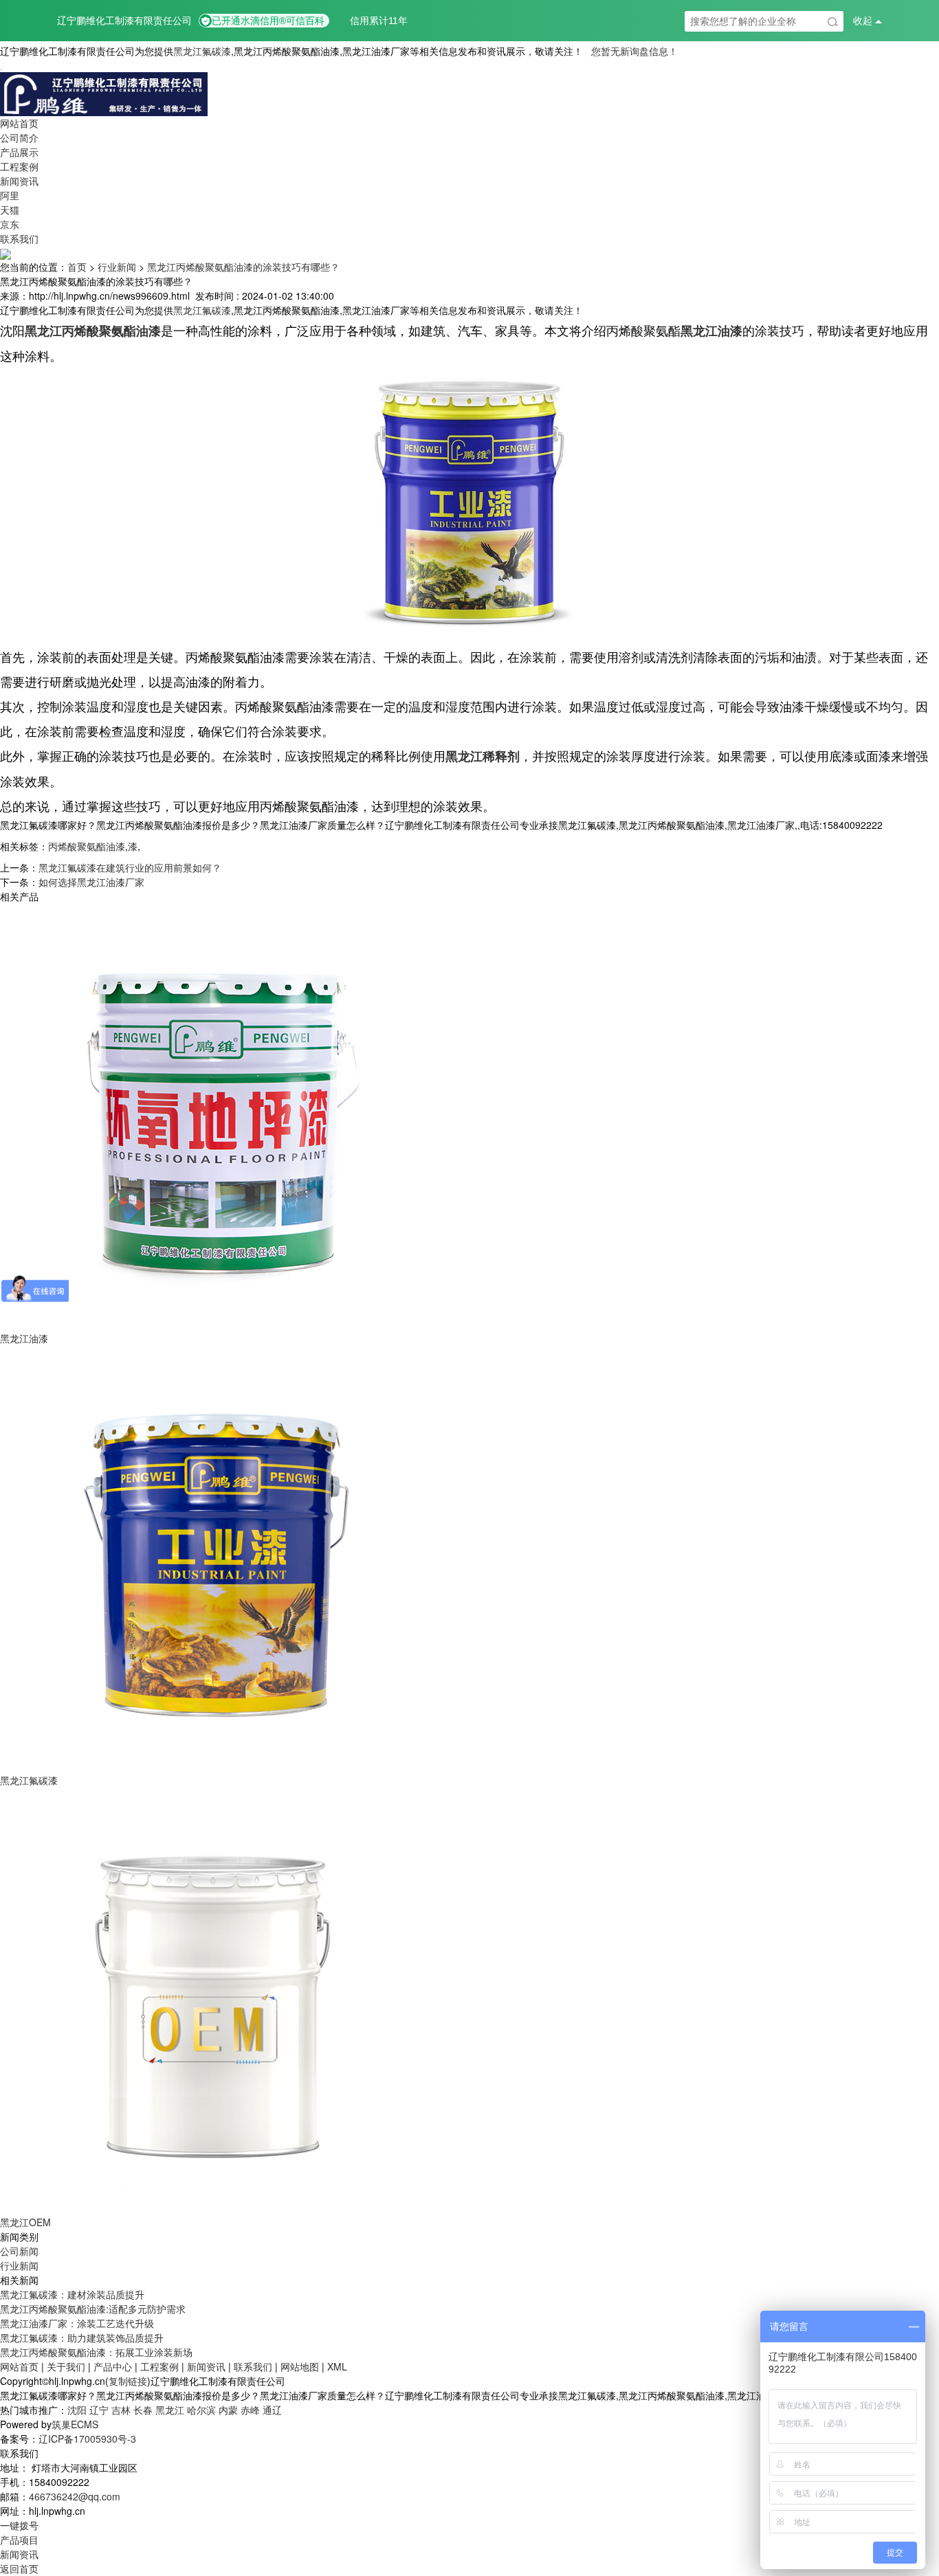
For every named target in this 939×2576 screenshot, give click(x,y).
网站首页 (19, 123)
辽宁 (99, 2410)
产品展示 (19, 152)
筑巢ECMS (75, 2424)
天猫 (10, 210)
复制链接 (128, 2381)
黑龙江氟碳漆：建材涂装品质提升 (72, 2294)
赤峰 (250, 2410)
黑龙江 (170, 2410)
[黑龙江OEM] (213, 1999)
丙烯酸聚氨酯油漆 (87, 846)
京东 (10, 224)
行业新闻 (117, 267)
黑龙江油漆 (24, 1338)
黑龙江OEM (25, 2222)
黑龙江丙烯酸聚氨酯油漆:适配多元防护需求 (93, 2309)
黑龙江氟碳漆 (202, 51)
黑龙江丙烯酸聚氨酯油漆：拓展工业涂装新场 (96, 2352)
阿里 (10, 195)
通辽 (272, 2410)
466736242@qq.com (75, 2496)
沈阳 (77, 2410)
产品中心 (113, 2366)
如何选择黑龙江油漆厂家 (91, 882)
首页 (77, 267)
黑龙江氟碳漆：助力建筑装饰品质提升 (82, 2338)
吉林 (121, 2410)
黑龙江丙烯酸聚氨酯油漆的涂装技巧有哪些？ (243, 267)
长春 (143, 2410)
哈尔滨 (201, 2410)
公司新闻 (19, 2251)
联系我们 (19, 238)
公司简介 (19, 137)
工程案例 (19, 166)
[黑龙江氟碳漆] (213, 1557)
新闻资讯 (19, 181)
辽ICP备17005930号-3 (87, 2439)
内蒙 (228, 2410)
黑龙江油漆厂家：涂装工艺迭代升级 (77, 2323)
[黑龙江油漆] (213, 1115)
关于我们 (66, 2366)
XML (337, 2366)
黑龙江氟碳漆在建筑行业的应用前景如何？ (130, 867)
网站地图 (300, 2366)
